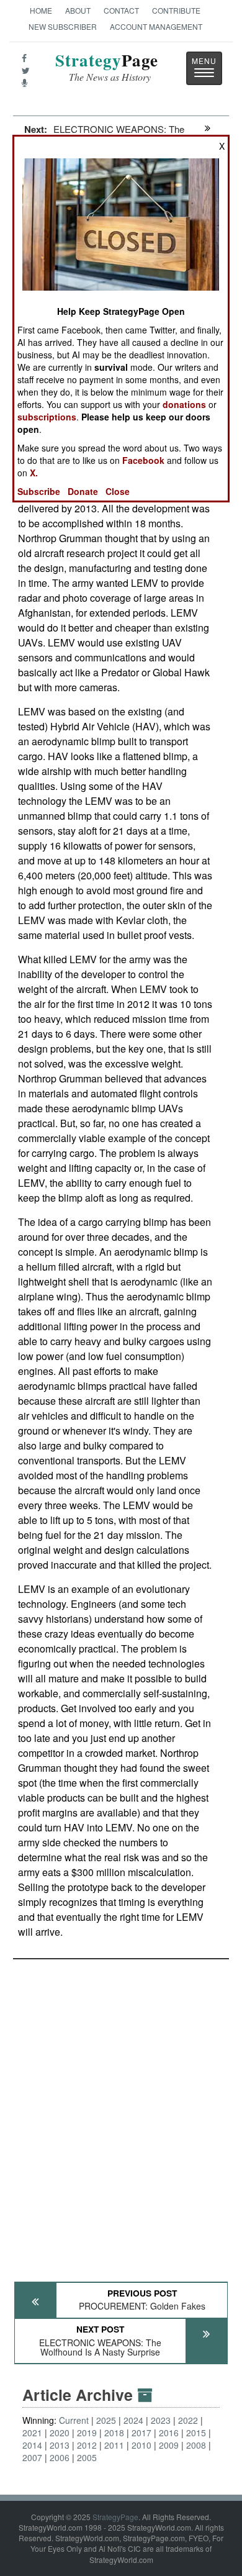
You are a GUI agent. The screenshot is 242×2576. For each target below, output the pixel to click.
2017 (141, 2433)
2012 (87, 2445)
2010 (141, 2445)
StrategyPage (115, 2517)
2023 (161, 2420)
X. (34, 473)
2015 (196, 2433)
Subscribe (39, 491)
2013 (60, 2445)
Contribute (176, 10)
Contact (121, 10)
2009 (169, 2445)
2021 (32, 2433)
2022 (188, 2420)
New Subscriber (63, 26)
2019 (87, 2433)
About (78, 10)
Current (74, 2420)
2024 (133, 2420)
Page (107, 67)
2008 (196, 2445)
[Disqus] (121, 2115)
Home (41, 10)
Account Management (156, 26)
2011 (114, 2445)
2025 (106, 2420)
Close (118, 491)
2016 (169, 2433)
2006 (60, 2457)
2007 (32, 2457)
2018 (114, 2433)
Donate (83, 491)
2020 (60, 2433)
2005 (87, 2457)
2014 (32, 2445)
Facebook (143, 460)
